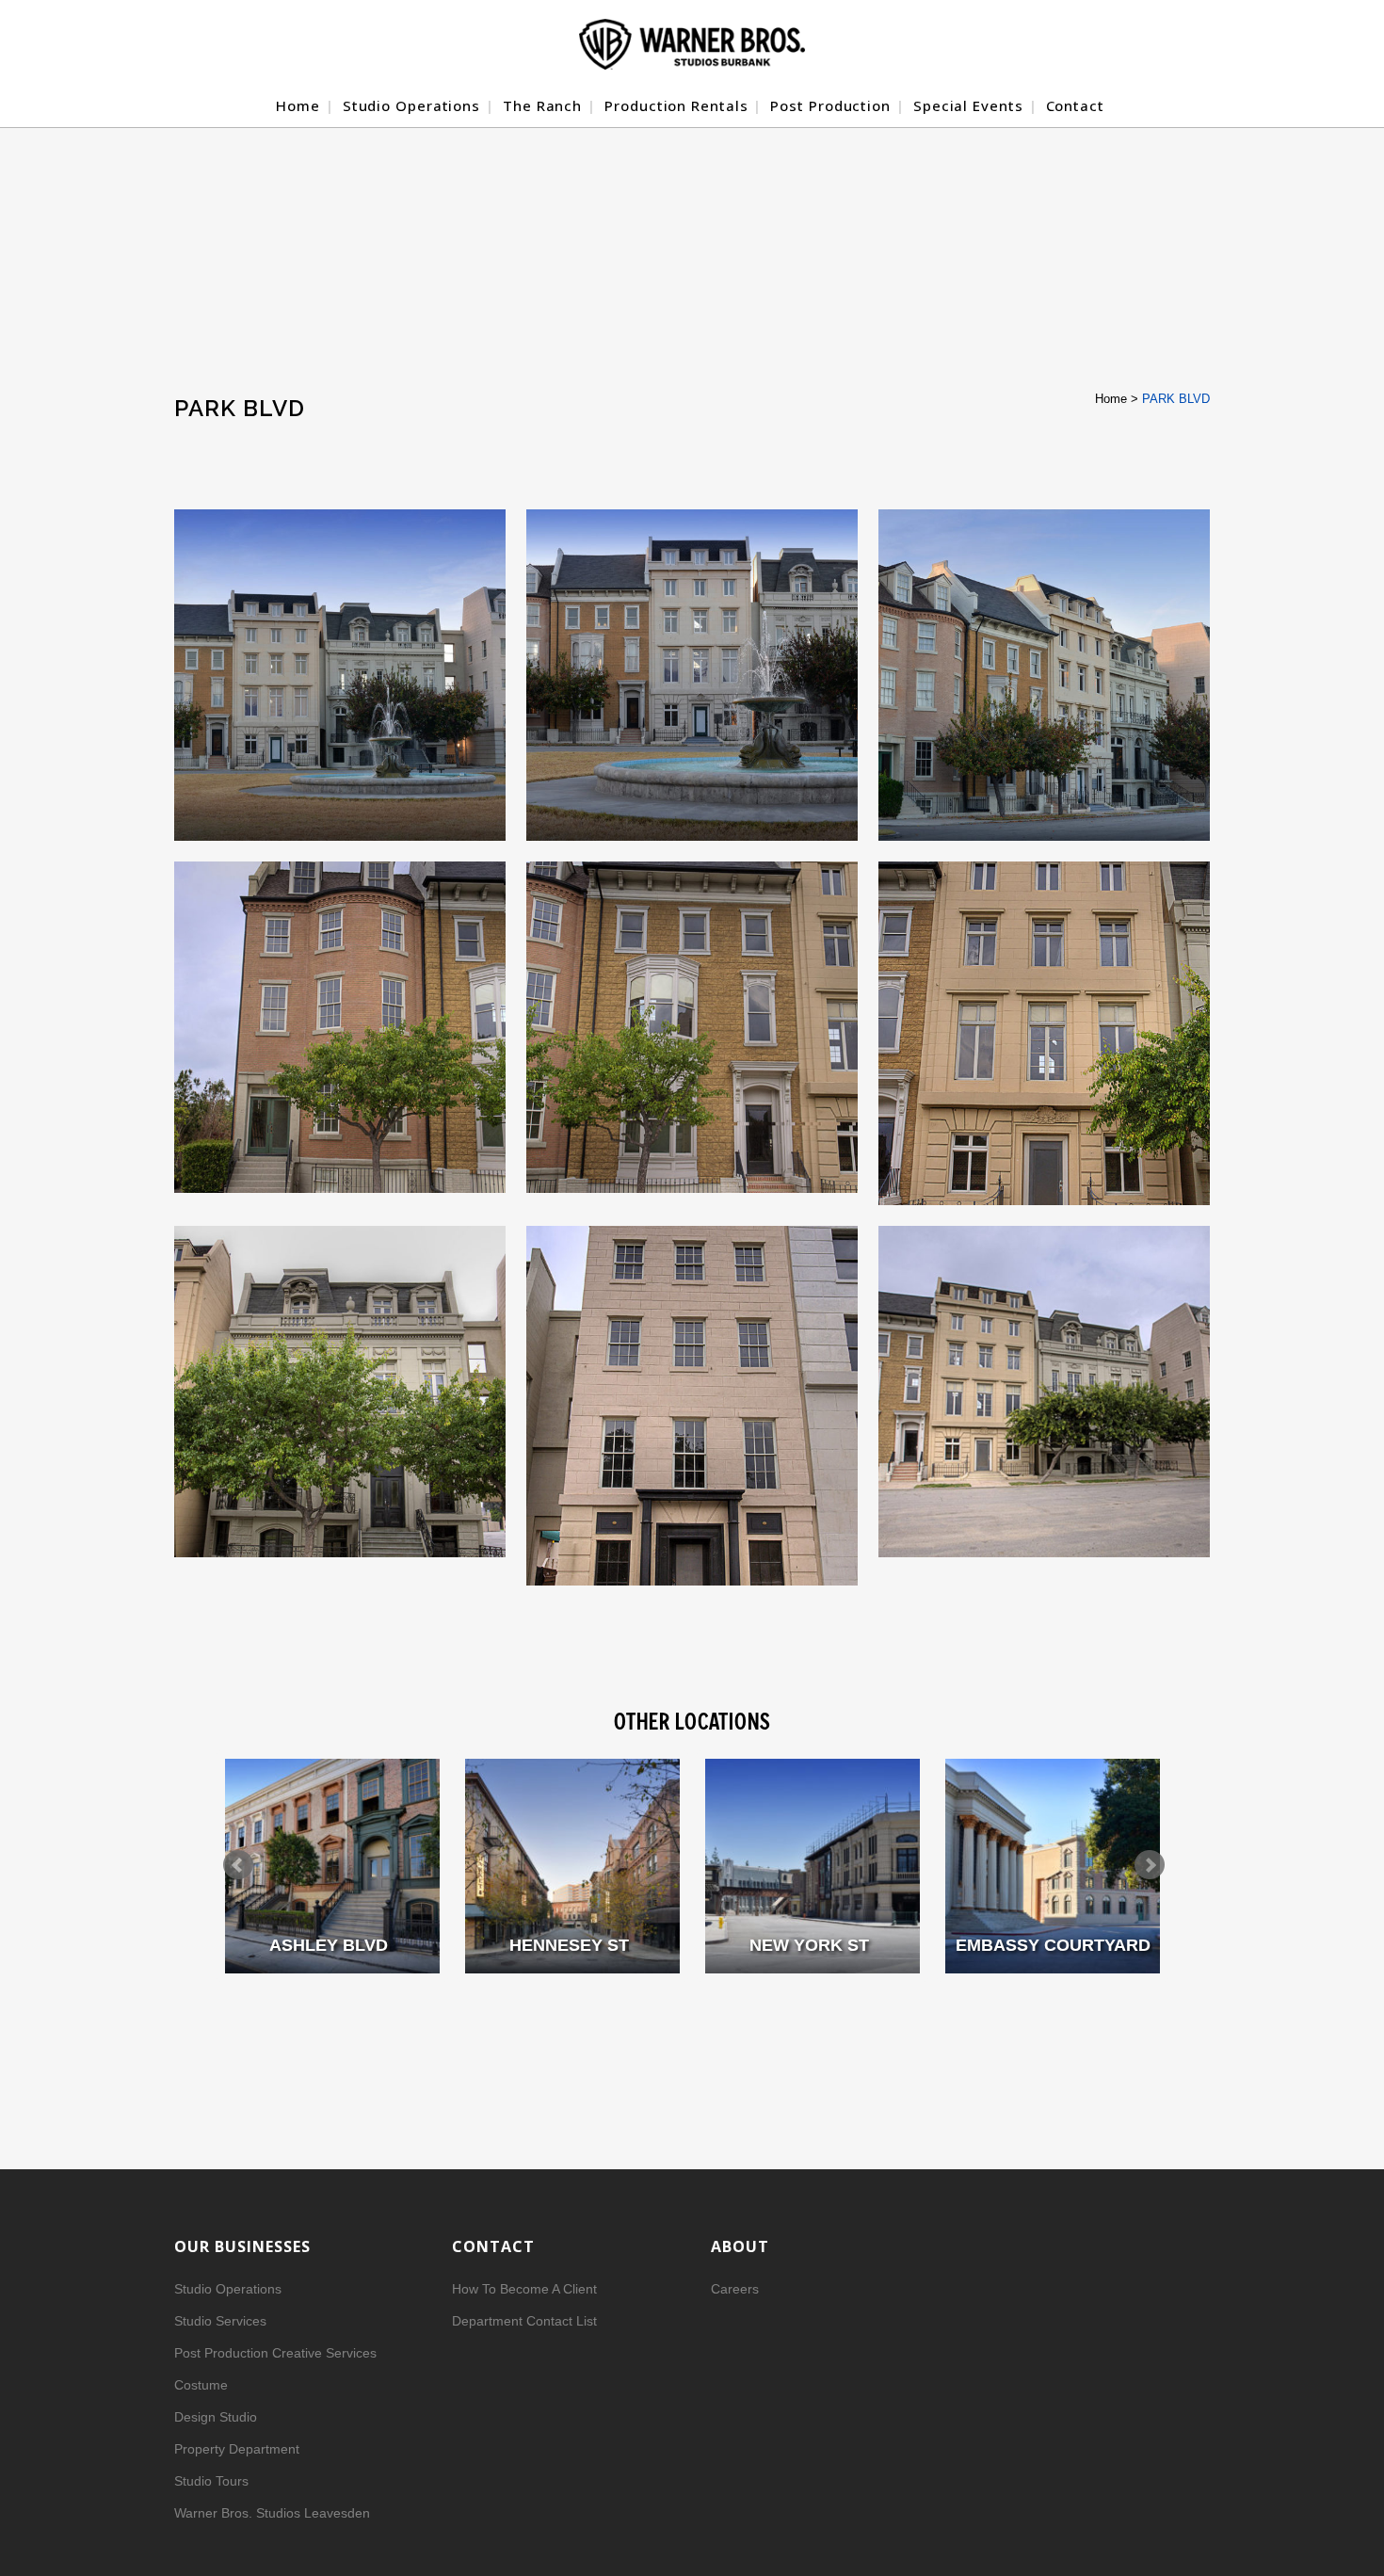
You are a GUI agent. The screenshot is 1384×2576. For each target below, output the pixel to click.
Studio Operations (228, 2289)
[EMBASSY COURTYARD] (1053, 1866)
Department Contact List (524, 2321)
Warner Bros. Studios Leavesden (272, 2513)
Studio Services (220, 2321)
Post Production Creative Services (275, 2353)
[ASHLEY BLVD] (332, 1866)
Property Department (237, 2449)
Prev (238, 1865)
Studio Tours (211, 2481)
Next (1150, 1865)
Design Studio (216, 2417)
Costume (201, 2385)
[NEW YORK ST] (813, 1866)
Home (1111, 399)
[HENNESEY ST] (572, 1866)
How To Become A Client (524, 2289)
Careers (735, 2289)
